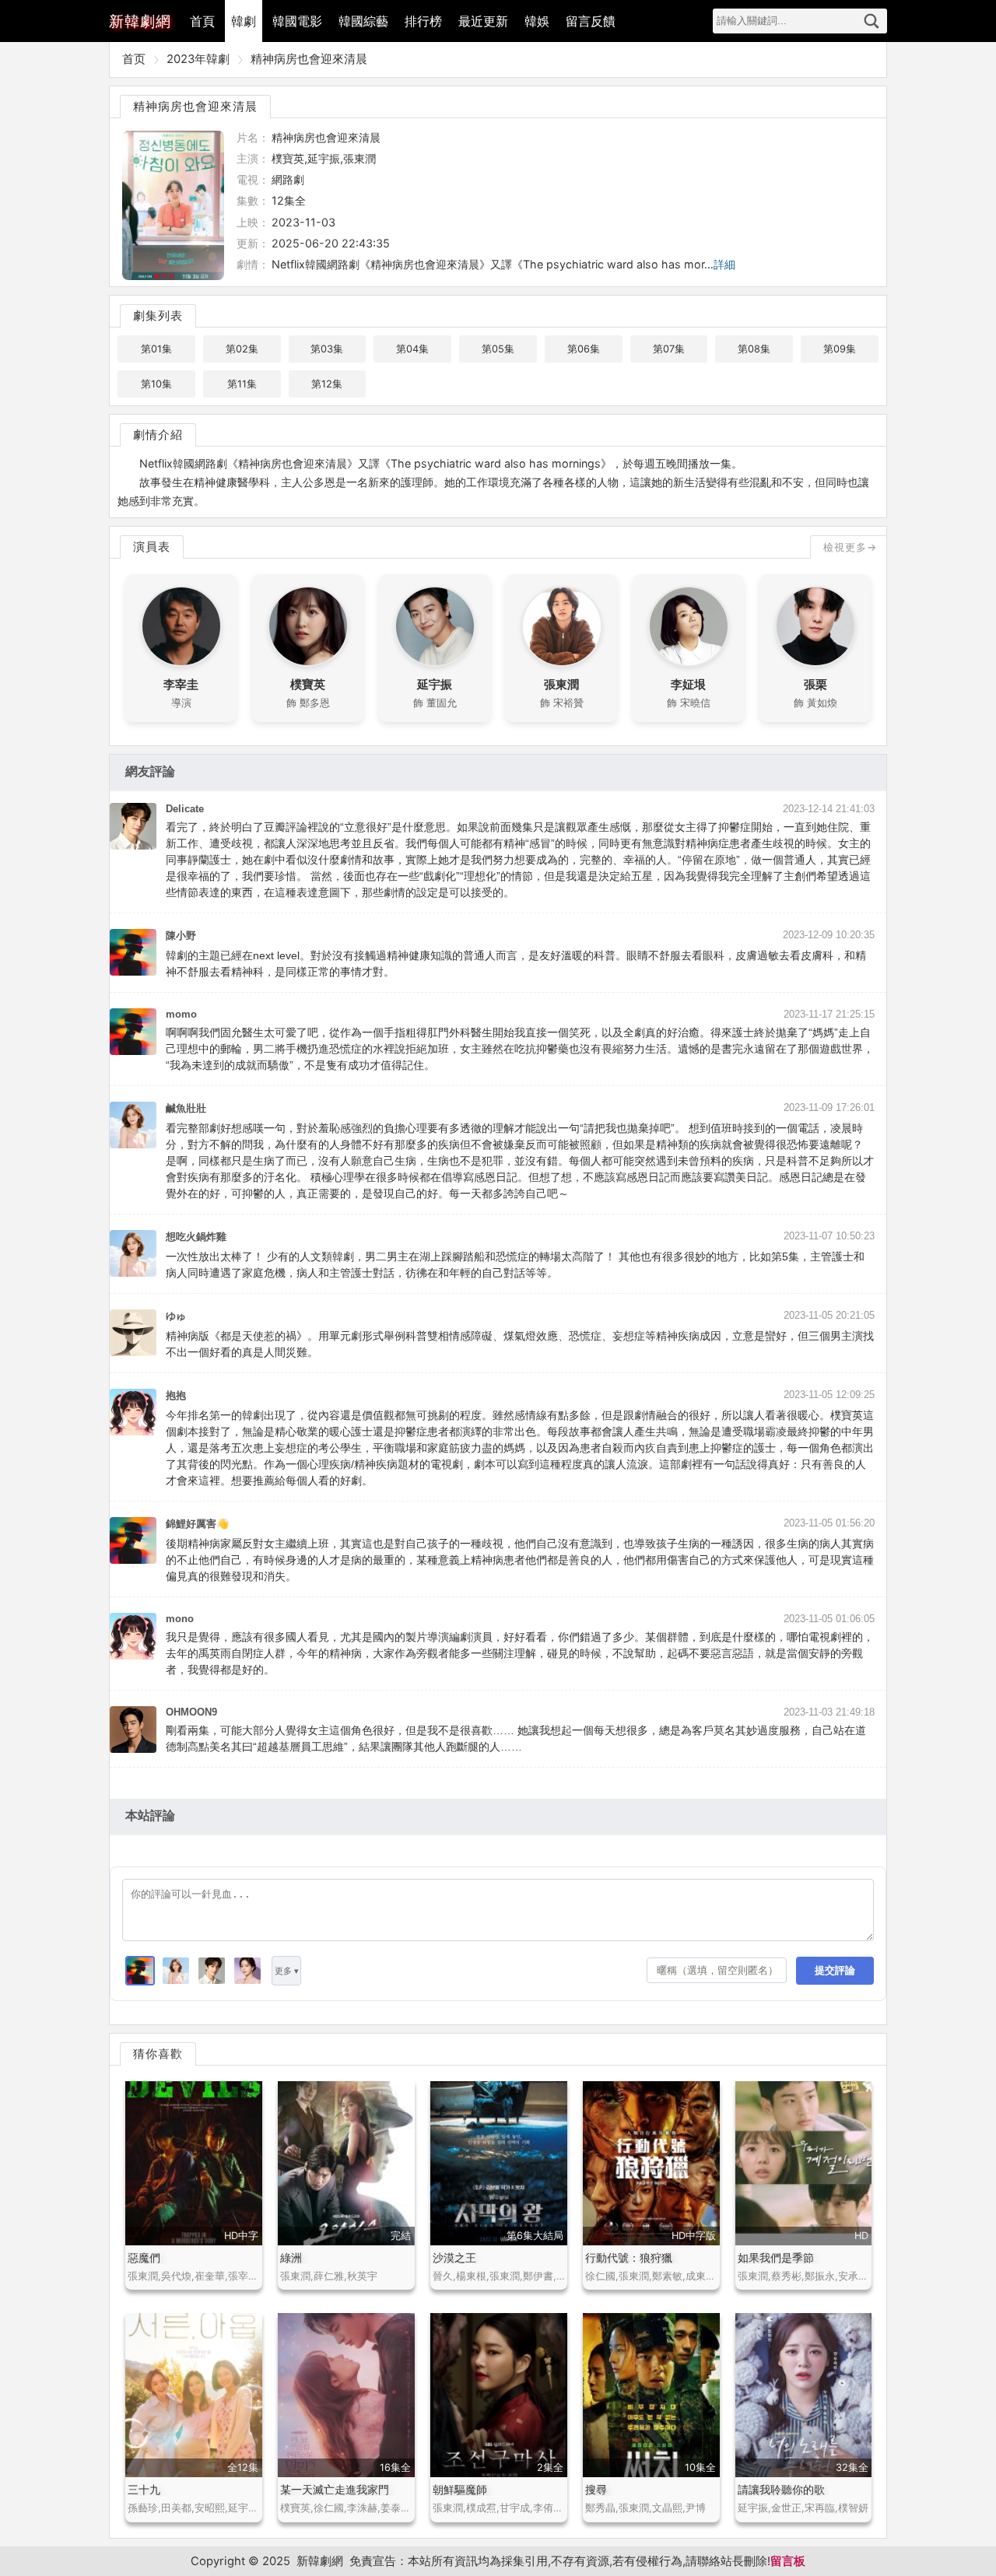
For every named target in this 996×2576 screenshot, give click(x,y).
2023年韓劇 (198, 59)
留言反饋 (591, 21)
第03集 (327, 349)
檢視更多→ (850, 547)
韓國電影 (297, 21)
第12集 (327, 384)
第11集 (242, 384)
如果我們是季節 (776, 2257)
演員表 (152, 547)
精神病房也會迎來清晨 (309, 59)
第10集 (156, 384)
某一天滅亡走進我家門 (335, 2489)
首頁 (202, 21)
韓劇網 (140, 21)
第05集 (498, 349)
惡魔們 (144, 2257)
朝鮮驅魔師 (460, 2489)
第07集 (669, 349)
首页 (134, 59)
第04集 (412, 349)
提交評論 (835, 1970)
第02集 (242, 349)
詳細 (724, 264)
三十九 (144, 2489)
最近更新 (483, 21)
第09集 (840, 349)
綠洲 (291, 2257)
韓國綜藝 (363, 21)
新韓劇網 (320, 2561)
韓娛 (537, 21)
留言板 (788, 2561)
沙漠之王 (454, 2257)
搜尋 (871, 21)
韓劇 (244, 21)
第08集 (754, 349)
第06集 (584, 349)
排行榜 (423, 21)
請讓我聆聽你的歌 (781, 2489)
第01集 (156, 349)
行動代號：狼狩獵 (629, 2257)
